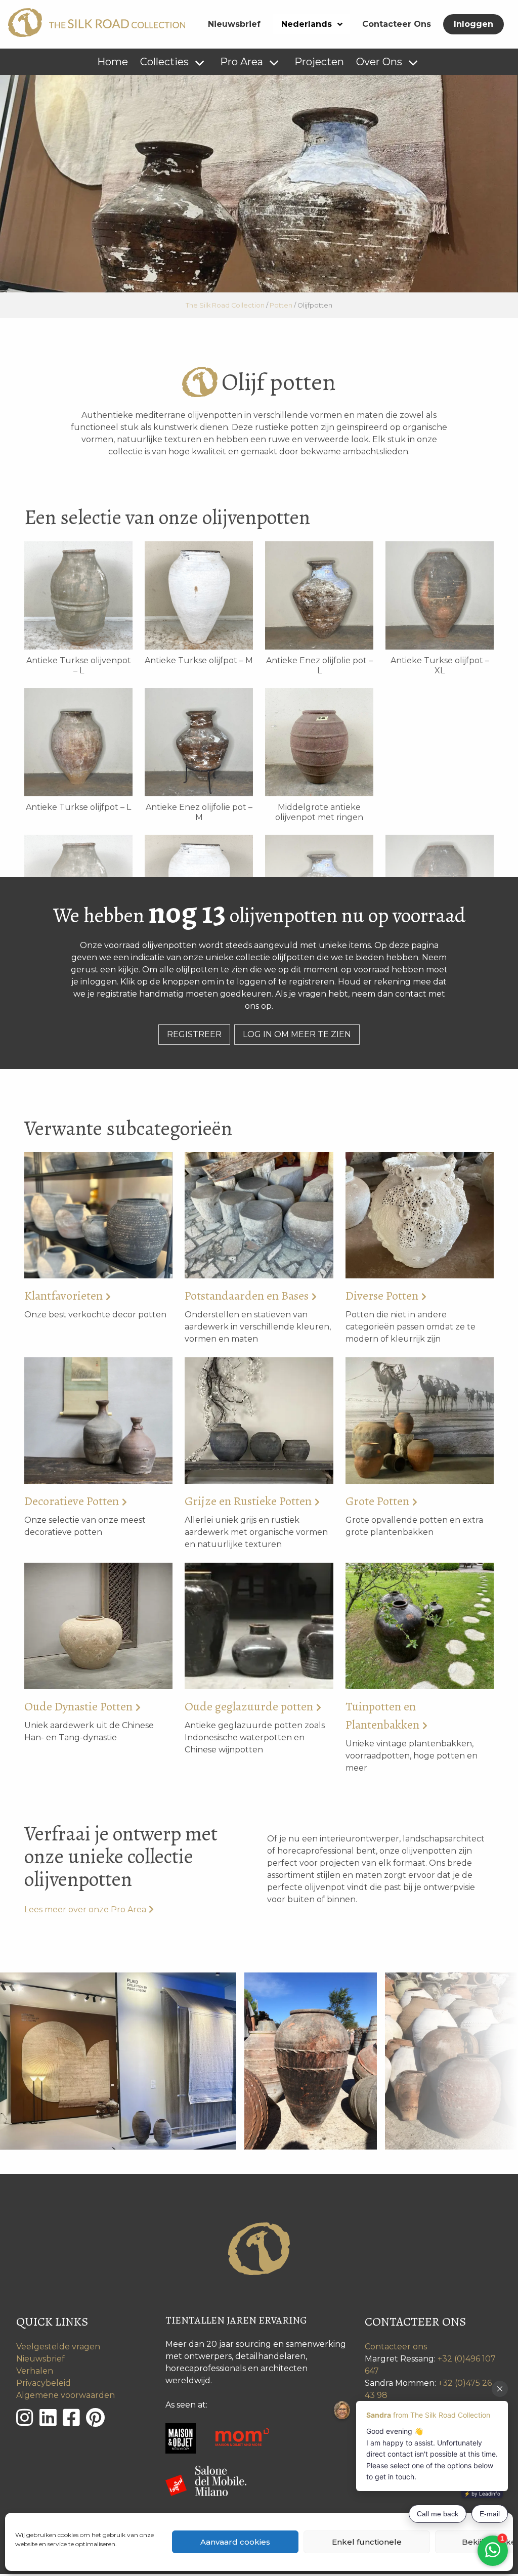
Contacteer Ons (397, 24)
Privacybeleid (44, 2383)
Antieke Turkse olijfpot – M (199, 660)
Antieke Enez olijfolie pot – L (319, 666)
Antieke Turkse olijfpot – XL (440, 666)
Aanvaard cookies (235, 2542)
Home (113, 62)
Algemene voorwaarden (66, 2395)
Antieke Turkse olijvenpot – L (79, 666)
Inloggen (473, 24)
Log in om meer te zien (297, 1034)
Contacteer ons (396, 2347)
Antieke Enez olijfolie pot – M (199, 812)
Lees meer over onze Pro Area (85, 1909)
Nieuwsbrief (234, 24)
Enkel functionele (367, 2542)
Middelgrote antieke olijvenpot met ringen (319, 812)
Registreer (194, 1034)
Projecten (319, 62)
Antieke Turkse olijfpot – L (78, 807)
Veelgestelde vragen (58, 2347)
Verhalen (35, 2371)
